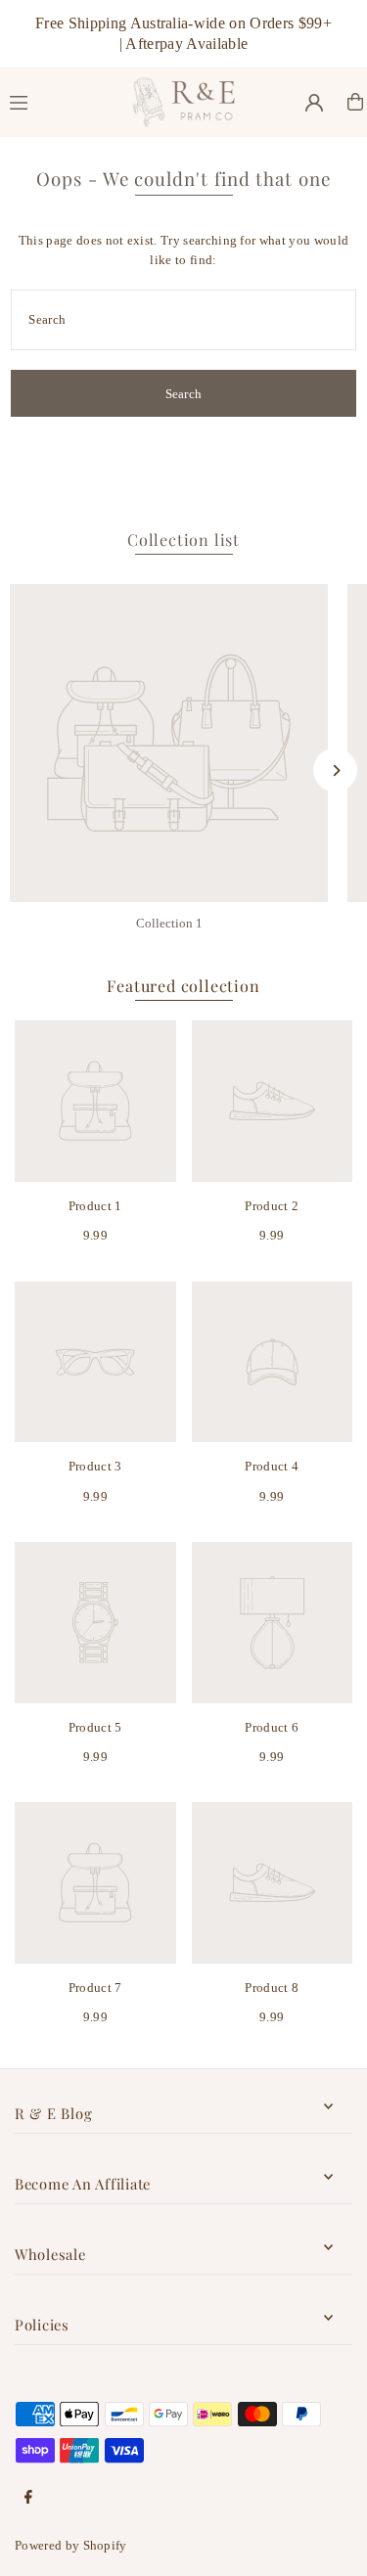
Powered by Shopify (71, 2546)
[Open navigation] (62, 101)
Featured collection (183, 986)
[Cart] (355, 102)
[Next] (335, 770)
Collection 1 (169, 924)
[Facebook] (28, 2498)
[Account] (314, 103)
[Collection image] (169, 743)
